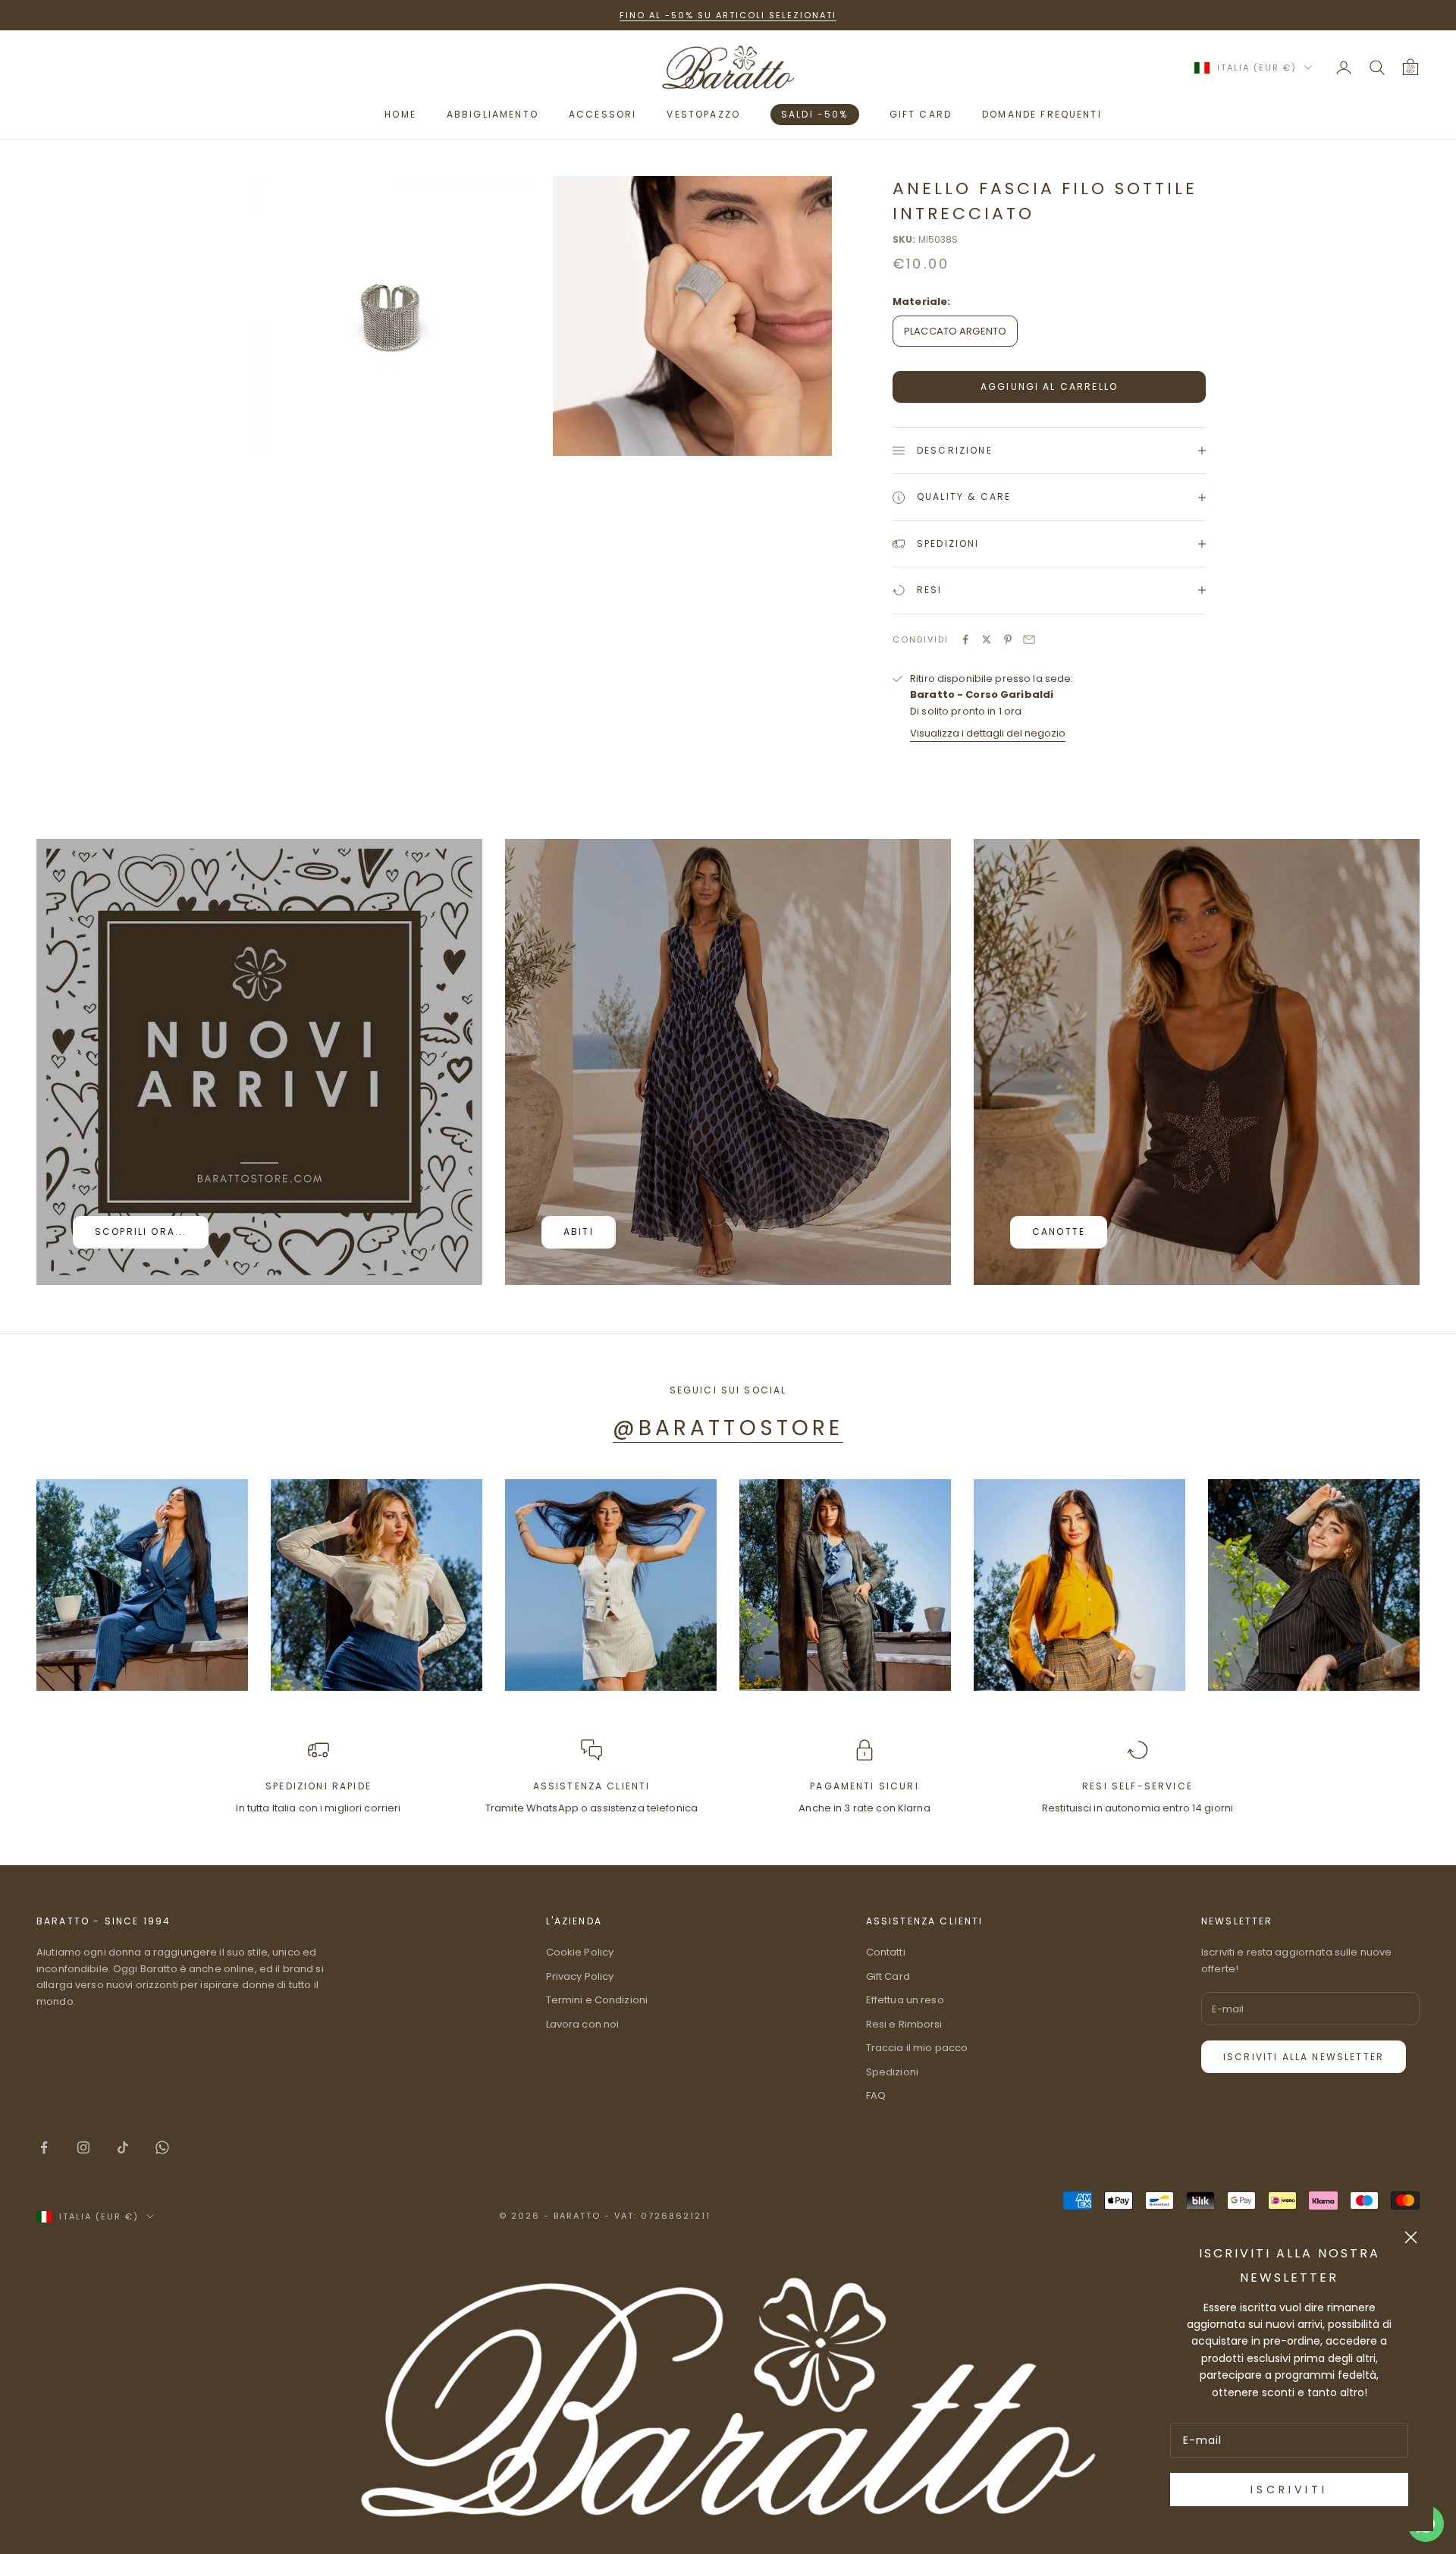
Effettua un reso (905, 2000)
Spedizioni (892, 2072)
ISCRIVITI (1289, 2490)
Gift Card (888, 1976)
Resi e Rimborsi (904, 2024)
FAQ (876, 2095)
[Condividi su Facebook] (965, 639)
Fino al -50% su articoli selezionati (728, 15)
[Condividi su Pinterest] (1008, 639)
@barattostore (728, 1428)
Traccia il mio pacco (917, 2048)
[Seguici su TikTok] (123, 2147)
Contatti (886, 1952)
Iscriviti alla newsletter (1304, 2057)
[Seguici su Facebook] (44, 2147)
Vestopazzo (703, 114)
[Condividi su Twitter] (987, 639)
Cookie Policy (580, 1952)
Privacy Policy (580, 1976)
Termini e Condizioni (597, 2000)
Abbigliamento (493, 114)
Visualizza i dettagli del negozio (988, 733)
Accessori (602, 114)
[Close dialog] (1411, 2237)
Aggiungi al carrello (1049, 386)
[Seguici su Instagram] (83, 2147)
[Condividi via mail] (1029, 639)
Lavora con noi (583, 2024)
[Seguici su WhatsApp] (162, 2147)
